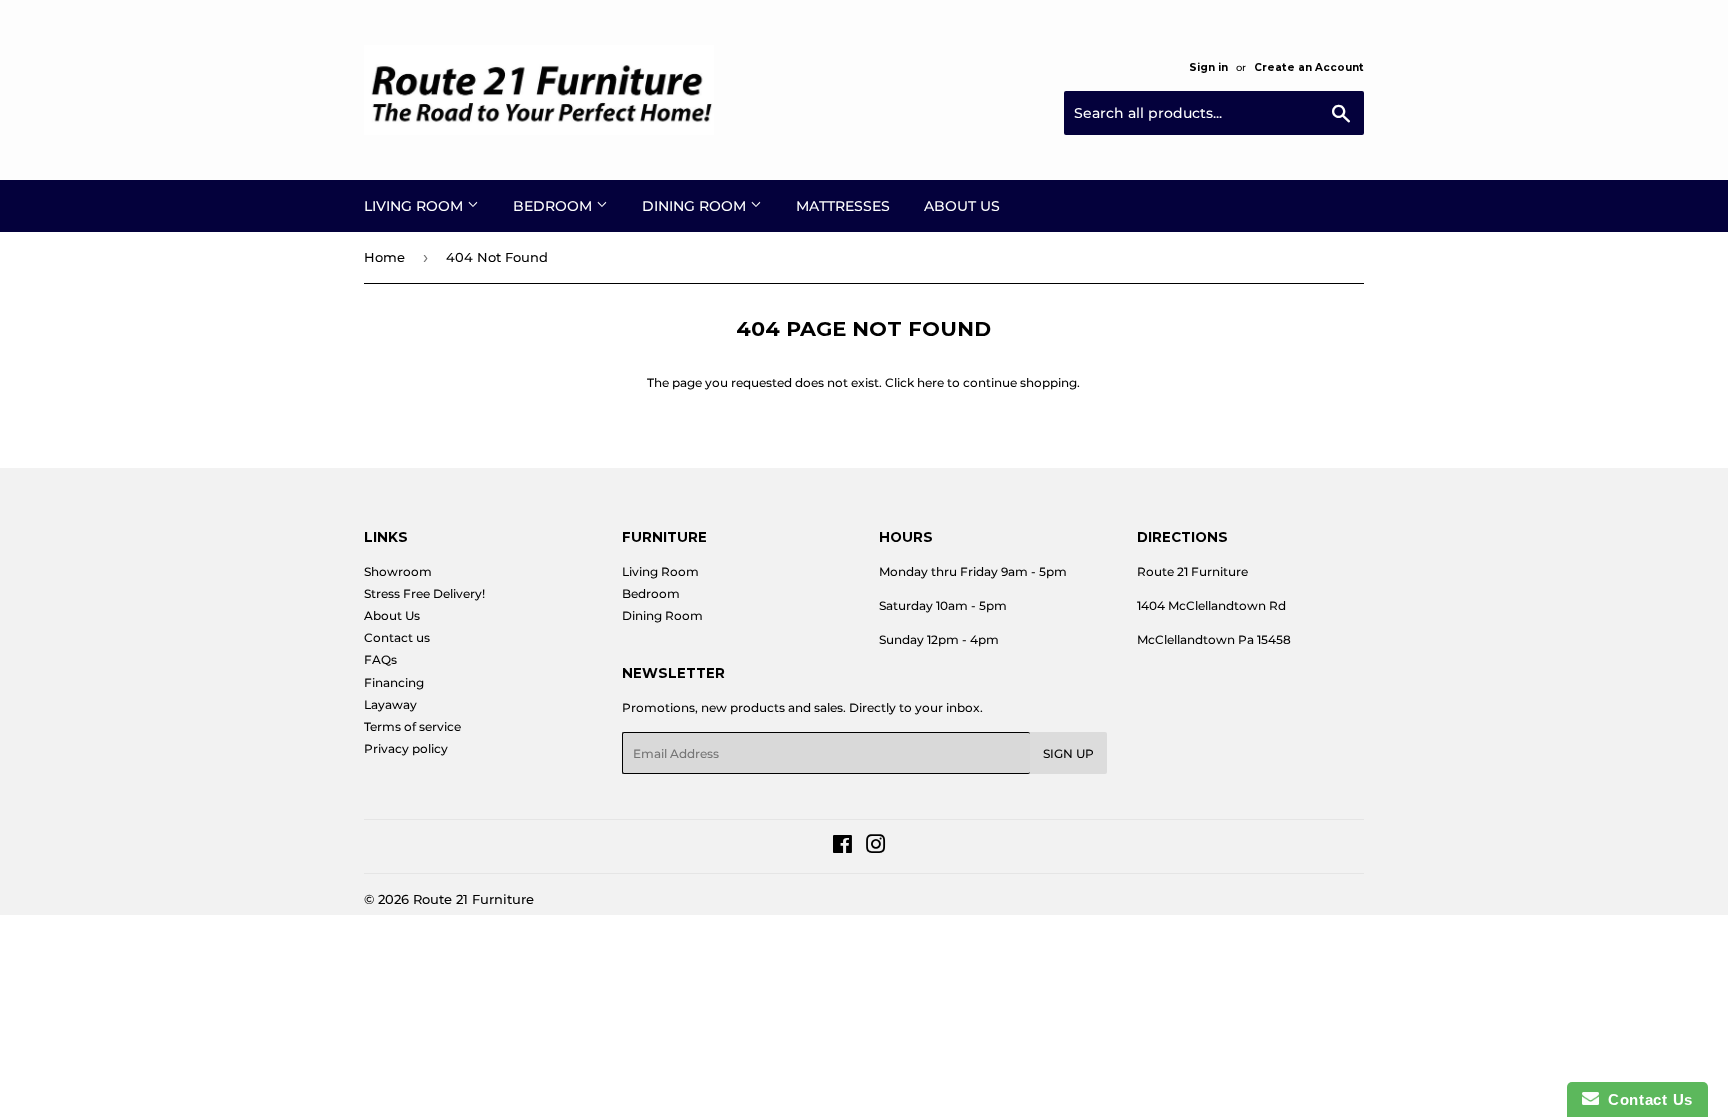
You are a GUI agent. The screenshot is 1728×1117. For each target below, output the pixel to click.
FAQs (380, 659)
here (930, 382)
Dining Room (696, 206)
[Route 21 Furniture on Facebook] (842, 847)
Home (384, 257)
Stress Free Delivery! (424, 593)
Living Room (415, 206)
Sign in (1208, 67)
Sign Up (1068, 753)
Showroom (398, 571)
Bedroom (554, 206)
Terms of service (412, 726)
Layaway (390, 704)
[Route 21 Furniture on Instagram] (876, 847)
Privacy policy (406, 748)
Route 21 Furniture (473, 899)
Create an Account (1309, 67)
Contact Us (1646, 1099)
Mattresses (843, 206)
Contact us (397, 637)
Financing (394, 682)
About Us (962, 206)
